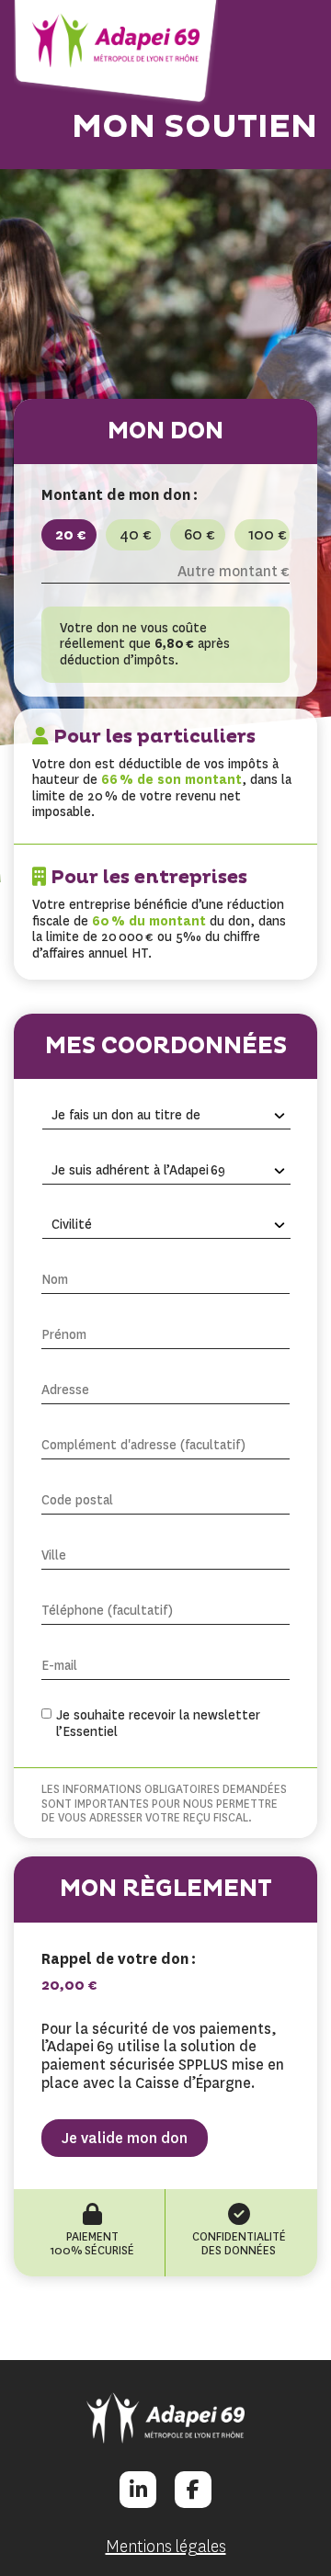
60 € (200, 534)
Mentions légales (166, 2547)
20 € (71, 534)
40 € (136, 534)
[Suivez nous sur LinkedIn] (138, 2490)
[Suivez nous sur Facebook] (193, 2490)
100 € (268, 534)
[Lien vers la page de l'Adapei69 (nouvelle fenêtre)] (165, 2418)
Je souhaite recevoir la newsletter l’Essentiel (158, 1724)
